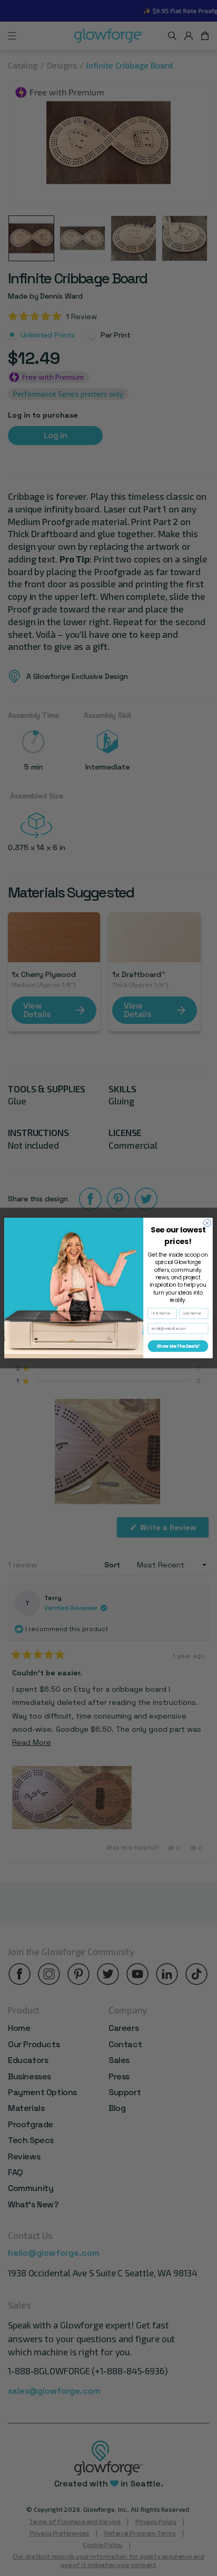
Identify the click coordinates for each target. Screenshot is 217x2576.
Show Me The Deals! (178, 1346)
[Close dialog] (207, 1223)
